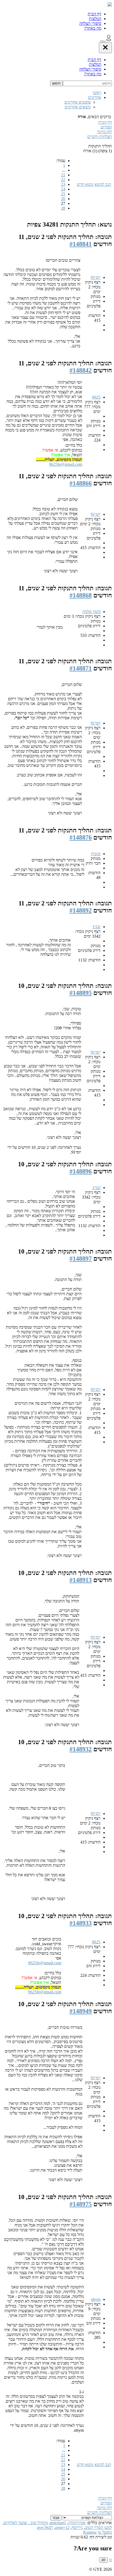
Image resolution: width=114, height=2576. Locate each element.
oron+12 (62, 2527)
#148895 (81, 993)
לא (104, 2560)
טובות (96, 854)
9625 (96, 397)
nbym (96, 2299)
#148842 (81, 370)
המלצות (95, 19)
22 (63, 180)
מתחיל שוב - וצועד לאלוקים (26, 2523)
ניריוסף (77, 2527)
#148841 (81, 244)
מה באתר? (93, 28)
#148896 (81, 1171)
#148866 (81, 483)
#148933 (81, 1923)
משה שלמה (91, 612)
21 (63, 175)
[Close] (105, 48)
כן (110, 2560)
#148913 (81, 1580)
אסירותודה (77, 2523)
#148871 (81, 668)
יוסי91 (96, 277)
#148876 (81, 837)
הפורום (106, 127)
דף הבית (95, 14)
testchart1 (58, 2523)
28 (63, 208)
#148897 (81, 1259)
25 (63, 194)
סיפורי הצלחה (90, 23)
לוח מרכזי (104, 132)
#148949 (81, 2011)
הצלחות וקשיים (100, 137)
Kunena (90, 2532)
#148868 (81, 595)
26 (63, 199)
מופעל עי (105, 2532)
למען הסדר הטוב (98, 2527)
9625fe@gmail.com (66, 464)
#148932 (81, 1749)
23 (63, 184)
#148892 (81, 910)
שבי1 (96, 927)
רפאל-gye (45, 2527)
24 (63, 189)
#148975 (81, 2204)
